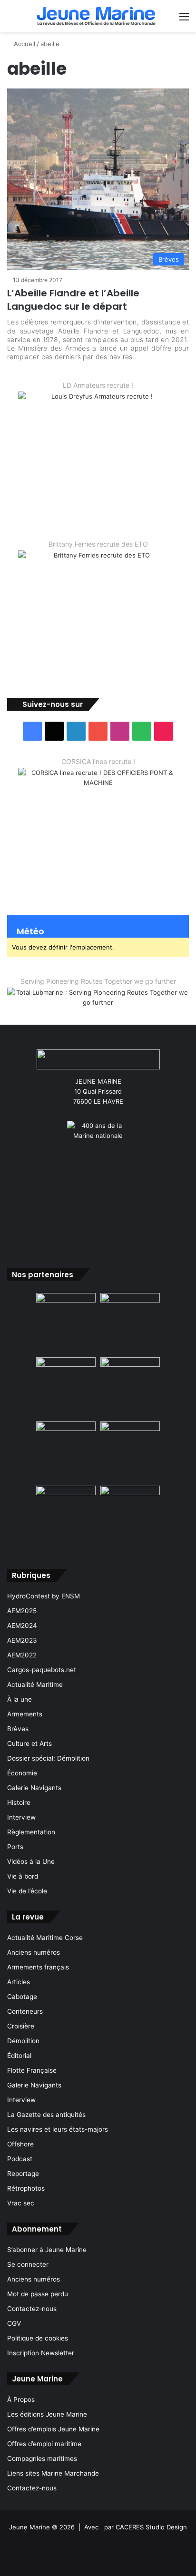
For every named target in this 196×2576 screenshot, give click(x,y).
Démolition (23, 2041)
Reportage (23, 2174)
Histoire (19, 1802)
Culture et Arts (29, 1743)
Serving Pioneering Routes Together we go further (98, 981)
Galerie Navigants (34, 1788)
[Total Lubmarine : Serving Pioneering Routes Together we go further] (98, 999)
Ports (15, 1847)
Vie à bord (23, 1876)
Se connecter (28, 2264)
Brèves (18, 1729)
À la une (20, 1699)
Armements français (38, 1967)
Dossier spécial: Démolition (48, 1758)
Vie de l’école (27, 1891)
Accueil (24, 44)
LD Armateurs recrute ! (98, 385)
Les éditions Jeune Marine (47, 2414)
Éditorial (19, 2056)
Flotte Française (32, 2070)
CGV (14, 2323)
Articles (19, 1982)
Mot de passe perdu (38, 2294)
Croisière (21, 2026)
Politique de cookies (38, 2338)
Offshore (20, 2144)
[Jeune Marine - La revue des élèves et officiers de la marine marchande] (96, 16)
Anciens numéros (34, 1952)
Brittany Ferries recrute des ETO (98, 544)
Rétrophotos (26, 2188)
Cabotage (22, 1997)
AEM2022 (22, 1655)
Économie (22, 1773)
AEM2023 (22, 1640)
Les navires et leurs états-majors (58, 2129)
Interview (21, 1817)
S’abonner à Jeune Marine (47, 2250)
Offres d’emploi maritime (44, 2444)
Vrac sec (21, 2203)
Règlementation (31, 1832)
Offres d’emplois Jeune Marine (53, 2429)
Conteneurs (25, 2011)
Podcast (20, 2159)
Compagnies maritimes (42, 2458)
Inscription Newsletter (41, 2353)
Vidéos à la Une (31, 1861)
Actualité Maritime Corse (45, 1938)
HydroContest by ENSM (44, 1596)
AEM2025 (22, 1611)
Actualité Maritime (35, 1685)
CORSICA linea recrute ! (98, 761)
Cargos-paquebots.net (42, 1670)
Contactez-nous (32, 2309)
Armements (25, 1714)
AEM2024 (22, 1626)
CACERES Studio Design (151, 2527)
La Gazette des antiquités (46, 2115)
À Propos (21, 2400)
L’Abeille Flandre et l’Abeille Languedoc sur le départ (73, 300)
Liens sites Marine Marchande (53, 2473)
